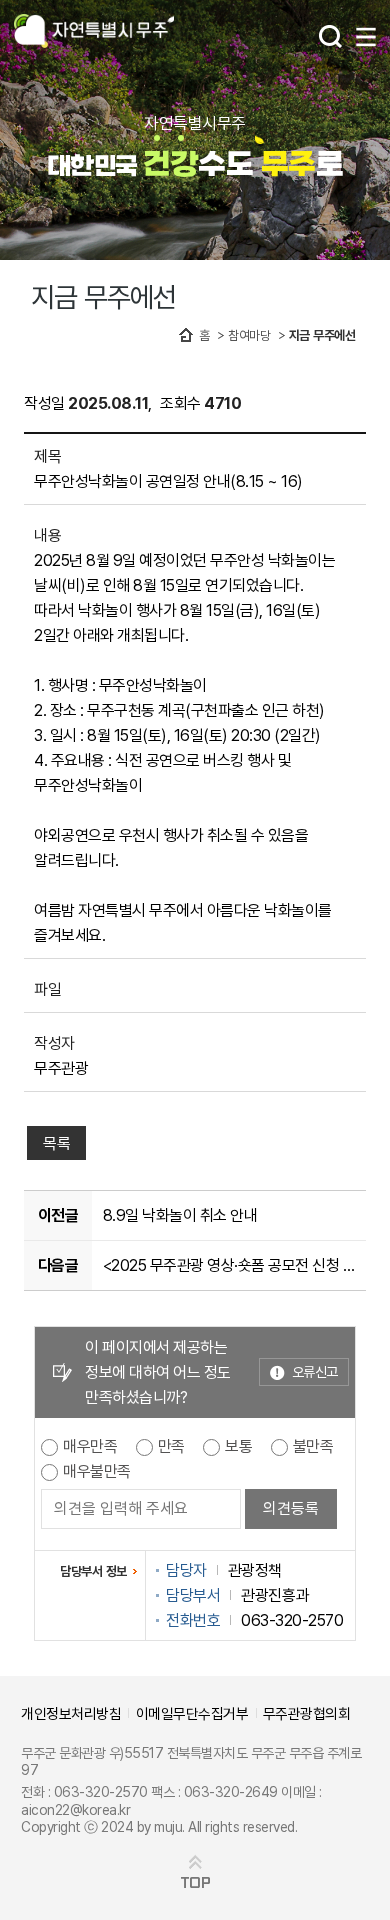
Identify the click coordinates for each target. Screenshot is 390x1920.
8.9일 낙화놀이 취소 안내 (180, 1215)
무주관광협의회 (307, 1713)
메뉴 (366, 37)
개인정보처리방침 (71, 1713)
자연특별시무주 (94, 32)
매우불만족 (97, 1471)
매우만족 (90, 1446)
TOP (195, 1883)
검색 (330, 36)
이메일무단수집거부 (192, 1713)
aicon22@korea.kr (75, 1809)
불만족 (313, 1446)
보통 (238, 1446)
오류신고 (315, 1371)
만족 (171, 1446)
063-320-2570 (101, 1791)
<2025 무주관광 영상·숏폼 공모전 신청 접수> (231, 1265)
